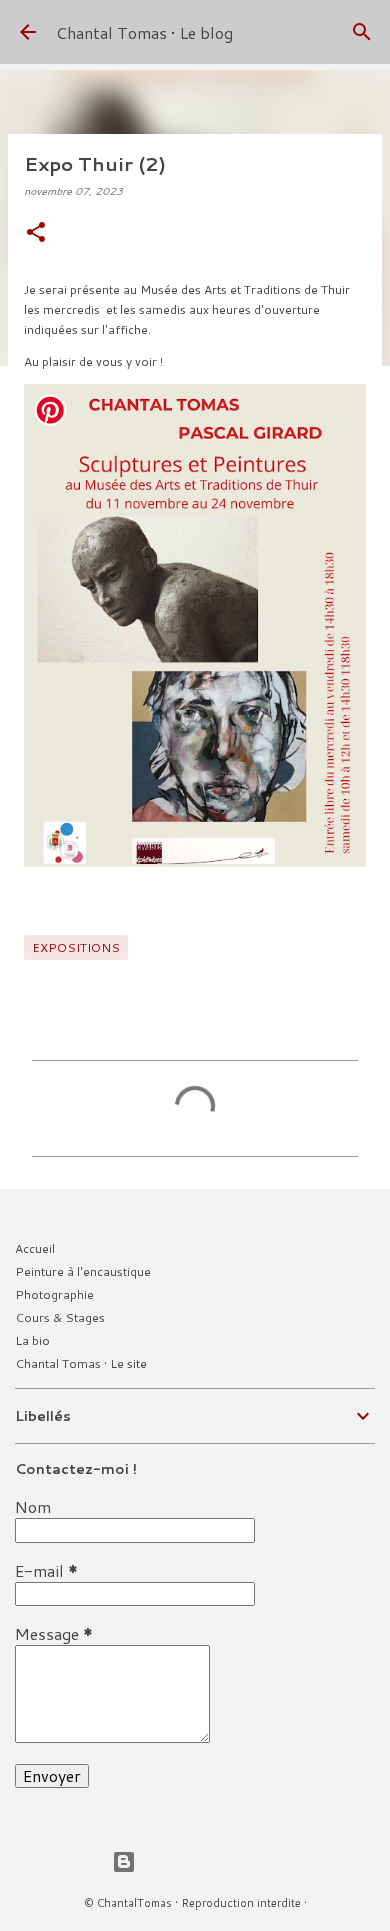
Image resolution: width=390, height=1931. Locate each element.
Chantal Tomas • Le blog (144, 32)
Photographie (54, 1294)
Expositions (76, 947)
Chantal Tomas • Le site (81, 1363)
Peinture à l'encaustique (83, 1271)
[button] (36, 233)
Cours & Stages (60, 1317)
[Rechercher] (362, 32)
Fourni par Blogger (207, 1861)
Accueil (35, 1248)
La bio (32, 1340)
